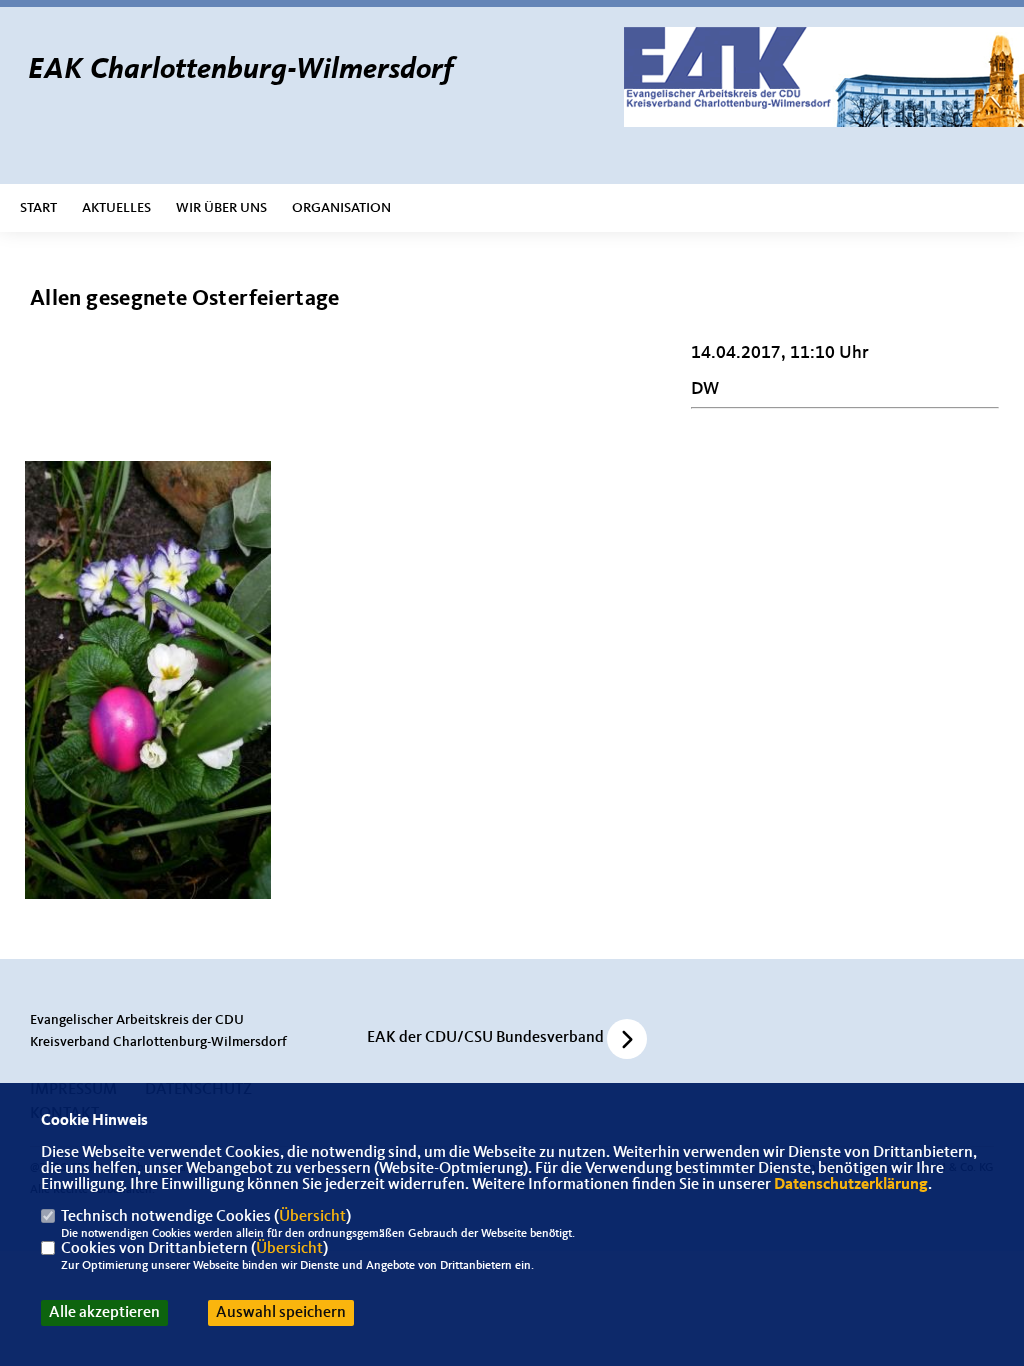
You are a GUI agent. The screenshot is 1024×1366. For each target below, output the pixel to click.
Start (38, 208)
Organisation (341, 208)
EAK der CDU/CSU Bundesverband (485, 1038)
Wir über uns (221, 208)
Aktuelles (116, 208)
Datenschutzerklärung (851, 1185)
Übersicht (312, 1217)
